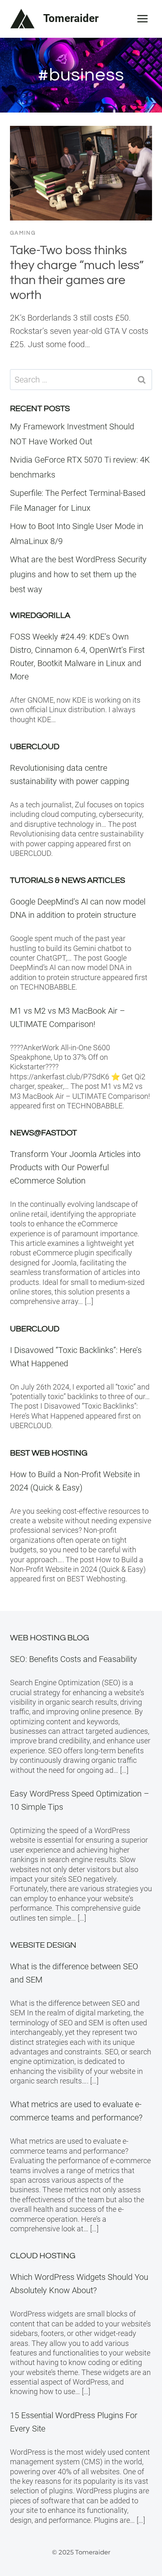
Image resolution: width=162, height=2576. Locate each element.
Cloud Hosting (43, 2256)
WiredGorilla (40, 615)
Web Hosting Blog (49, 1638)
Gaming (23, 233)
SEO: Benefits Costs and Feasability (74, 1659)
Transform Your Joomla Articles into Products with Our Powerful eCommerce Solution (75, 1167)
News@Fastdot (43, 1133)
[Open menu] (142, 18)
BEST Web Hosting (49, 1453)
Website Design (43, 1945)
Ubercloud (35, 747)
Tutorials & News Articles (67, 880)
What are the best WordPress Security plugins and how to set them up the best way (78, 574)
